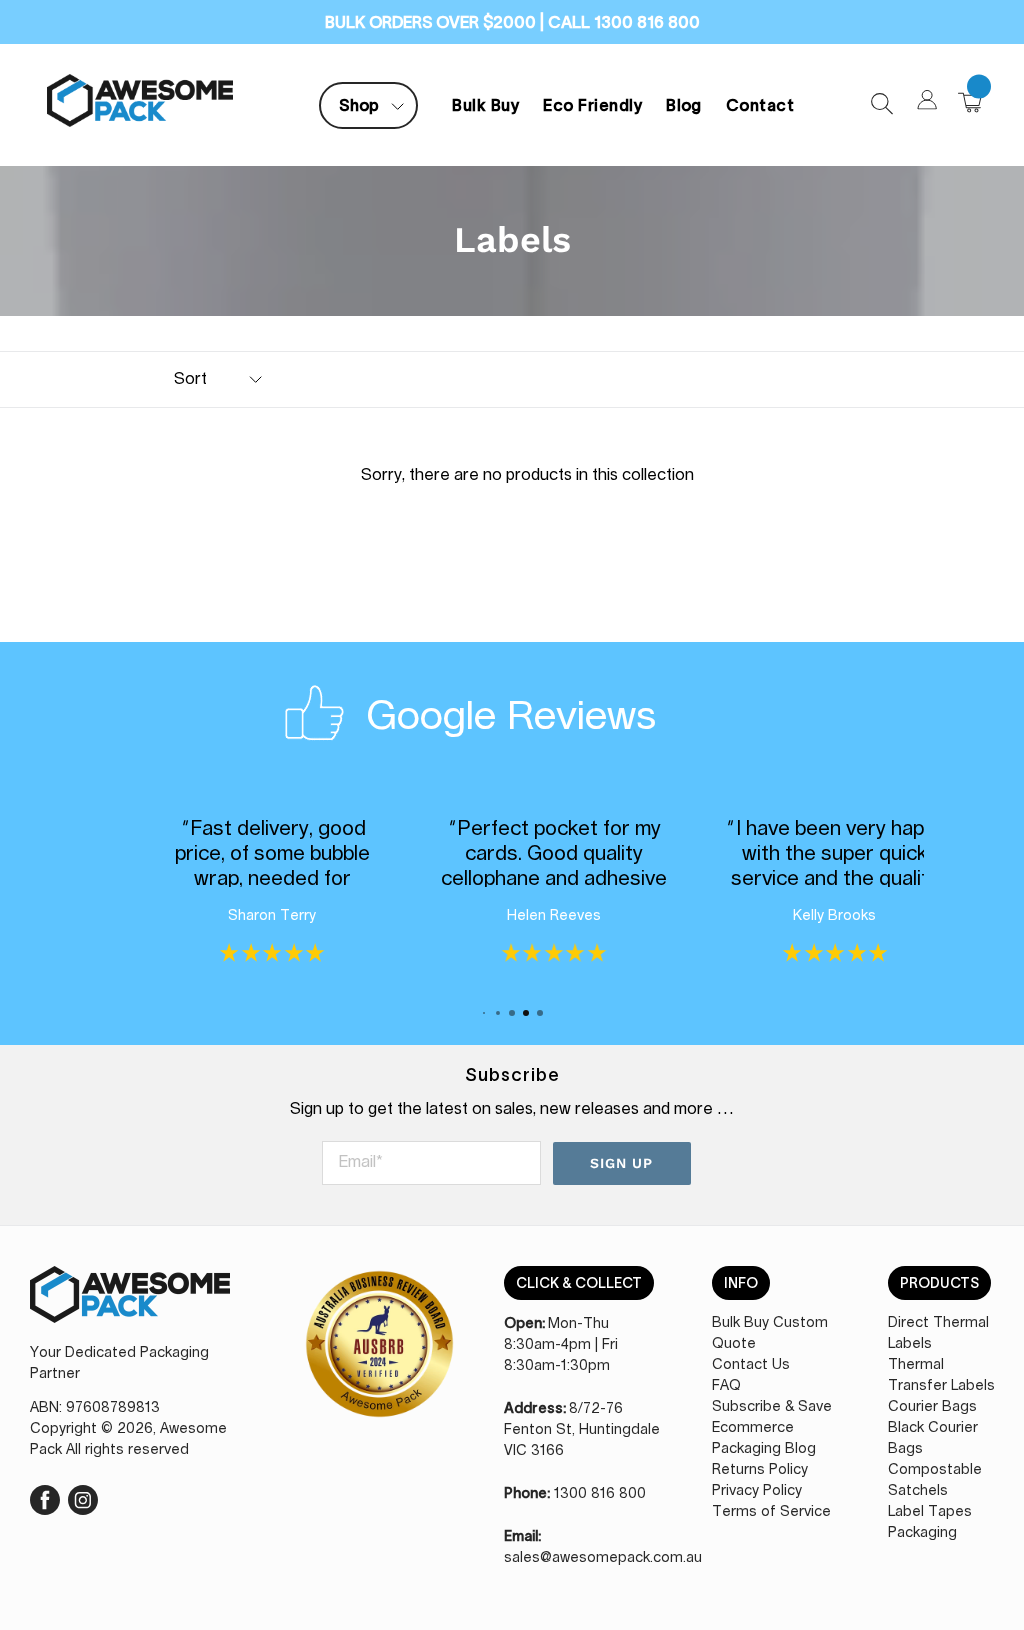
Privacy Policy (757, 1491)
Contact (760, 105)
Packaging (922, 1533)
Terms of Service (771, 1512)
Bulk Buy (485, 105)
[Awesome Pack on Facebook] (45, 1497)
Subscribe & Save (772, 1407)
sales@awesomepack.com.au (603, 1558)
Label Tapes (930, 1512)
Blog (684, 105)
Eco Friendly (592, 105)
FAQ (726, 1386)
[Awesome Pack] (130, 1304)
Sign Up (622, 1163)
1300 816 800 (600, 1494)
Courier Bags (932, 1407)
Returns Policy (760, 1470)
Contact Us (751, 1365)
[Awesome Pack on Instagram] (83, 1497)
